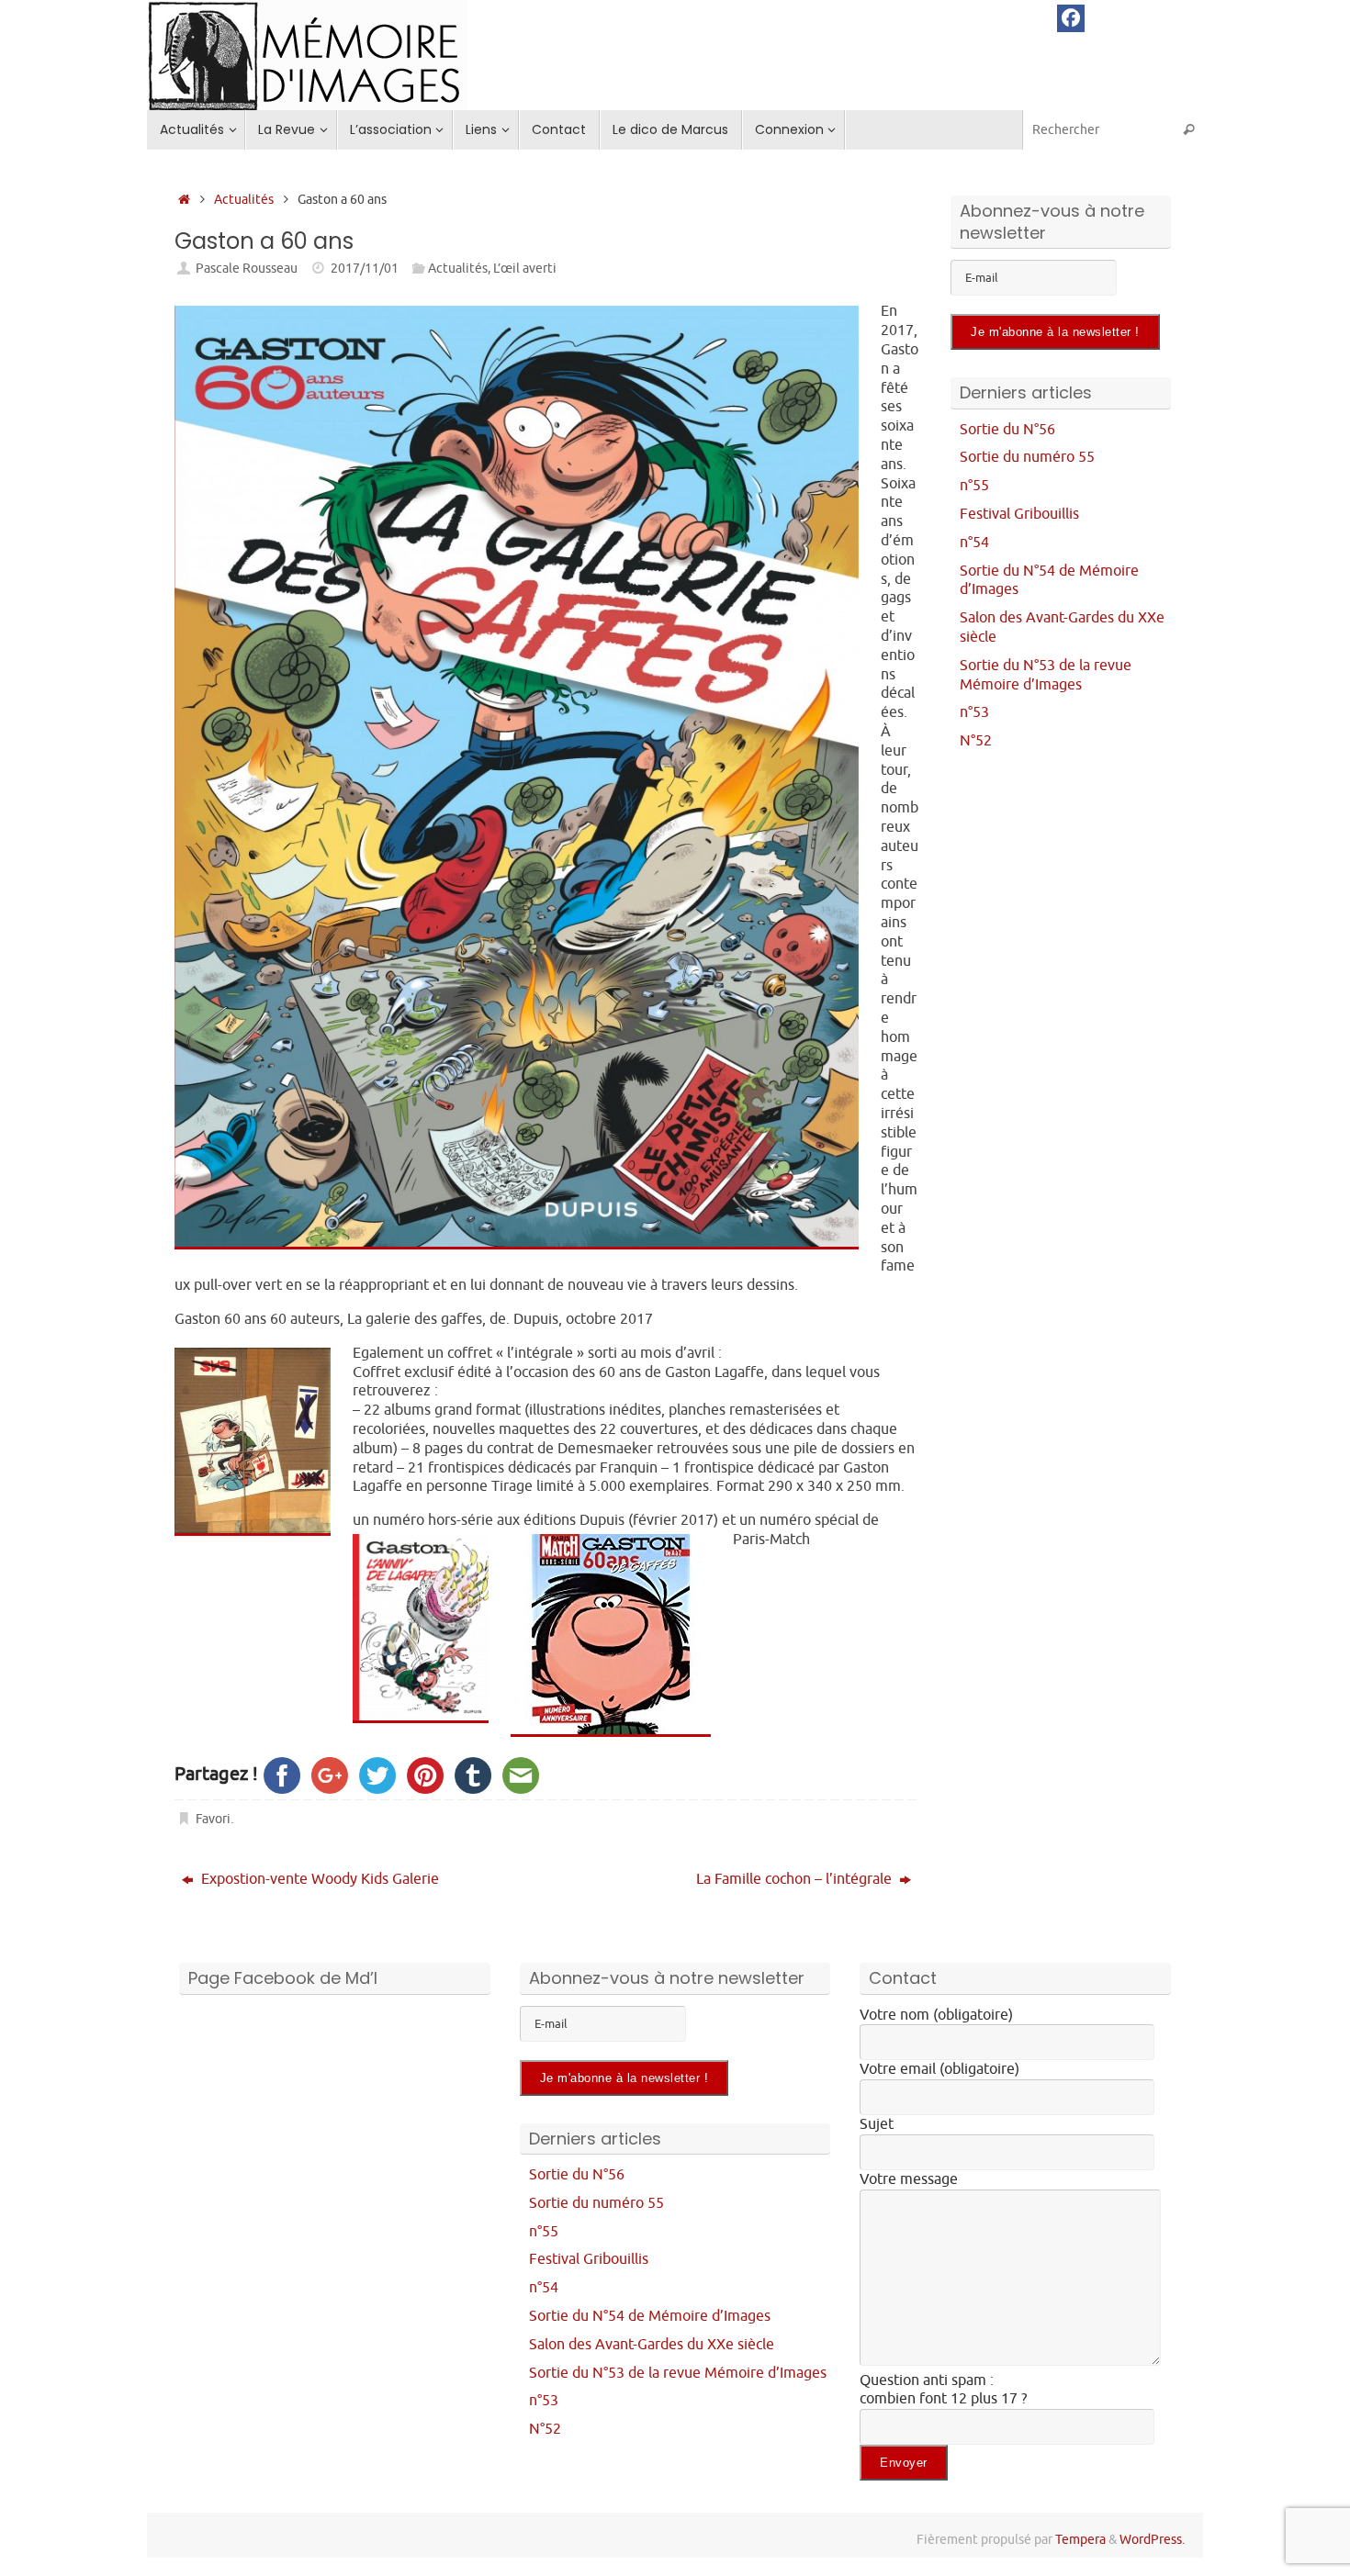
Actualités (244, 199)
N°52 (976, 741)
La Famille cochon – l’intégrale (796, 1879)
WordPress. (1152, 2539)
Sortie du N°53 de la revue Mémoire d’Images (1046, 675)
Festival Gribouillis (1019, 514)
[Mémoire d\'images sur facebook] (1071, 18)
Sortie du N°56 (1007, 430)
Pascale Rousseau (247, 268)
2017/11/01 (365, 268)
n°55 (974, 486)
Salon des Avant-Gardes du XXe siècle (652, 2345)
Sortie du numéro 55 (1027, 457)
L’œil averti (525, 268)
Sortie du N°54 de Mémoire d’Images (650, 2316)
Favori (213, 1819)
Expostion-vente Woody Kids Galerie (318, 1879)
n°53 (974, 712)
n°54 (974, 543)
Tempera (1080, 2539)
